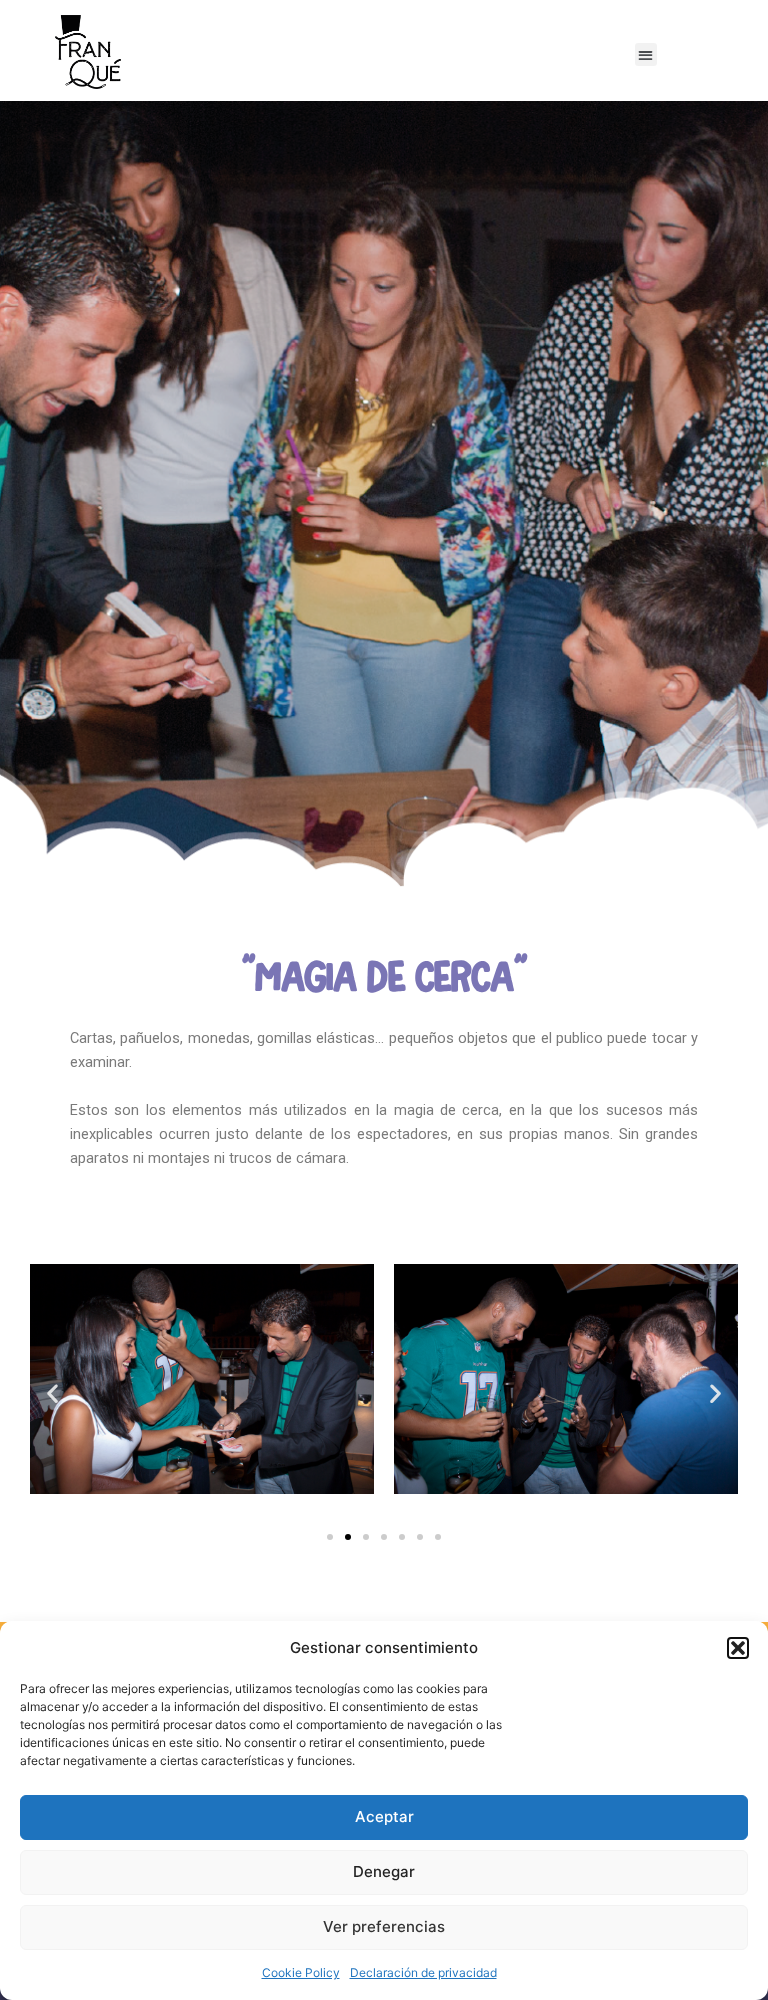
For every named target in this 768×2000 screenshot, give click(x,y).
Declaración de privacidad (423, 1972)
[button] (738, 1648)
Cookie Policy (301, 1972)
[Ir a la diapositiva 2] (348, 1537)
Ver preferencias (384, 1926)
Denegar (384, 1871)
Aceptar (384, 1816)
